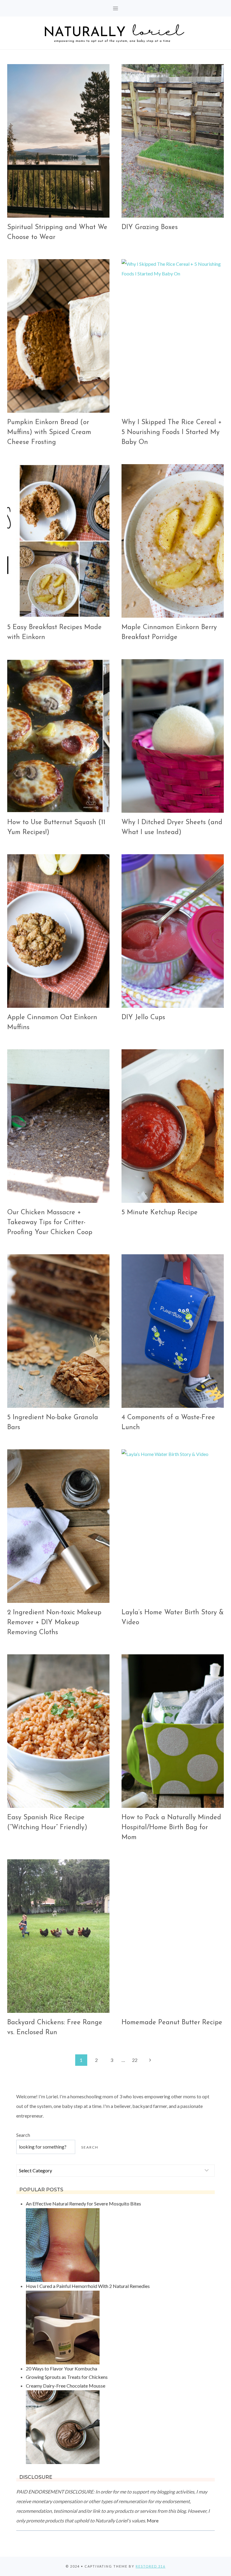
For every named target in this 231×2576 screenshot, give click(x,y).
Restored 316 (151, 2566)
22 (135, 2060)
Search (23, 2135)
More (153, 2520)
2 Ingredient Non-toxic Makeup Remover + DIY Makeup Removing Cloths (54, 1623)
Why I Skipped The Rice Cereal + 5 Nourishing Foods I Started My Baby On (172, 432)
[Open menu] (116, 8)
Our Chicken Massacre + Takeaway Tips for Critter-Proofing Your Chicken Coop (50, 1223)
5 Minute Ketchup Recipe (160, 1213)
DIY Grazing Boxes (150, 227)
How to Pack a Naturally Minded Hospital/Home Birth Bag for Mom (171, 1828)
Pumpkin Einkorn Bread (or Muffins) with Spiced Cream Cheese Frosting (49, 432)
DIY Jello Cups (143, 1018)
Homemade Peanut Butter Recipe (172, 2023)
